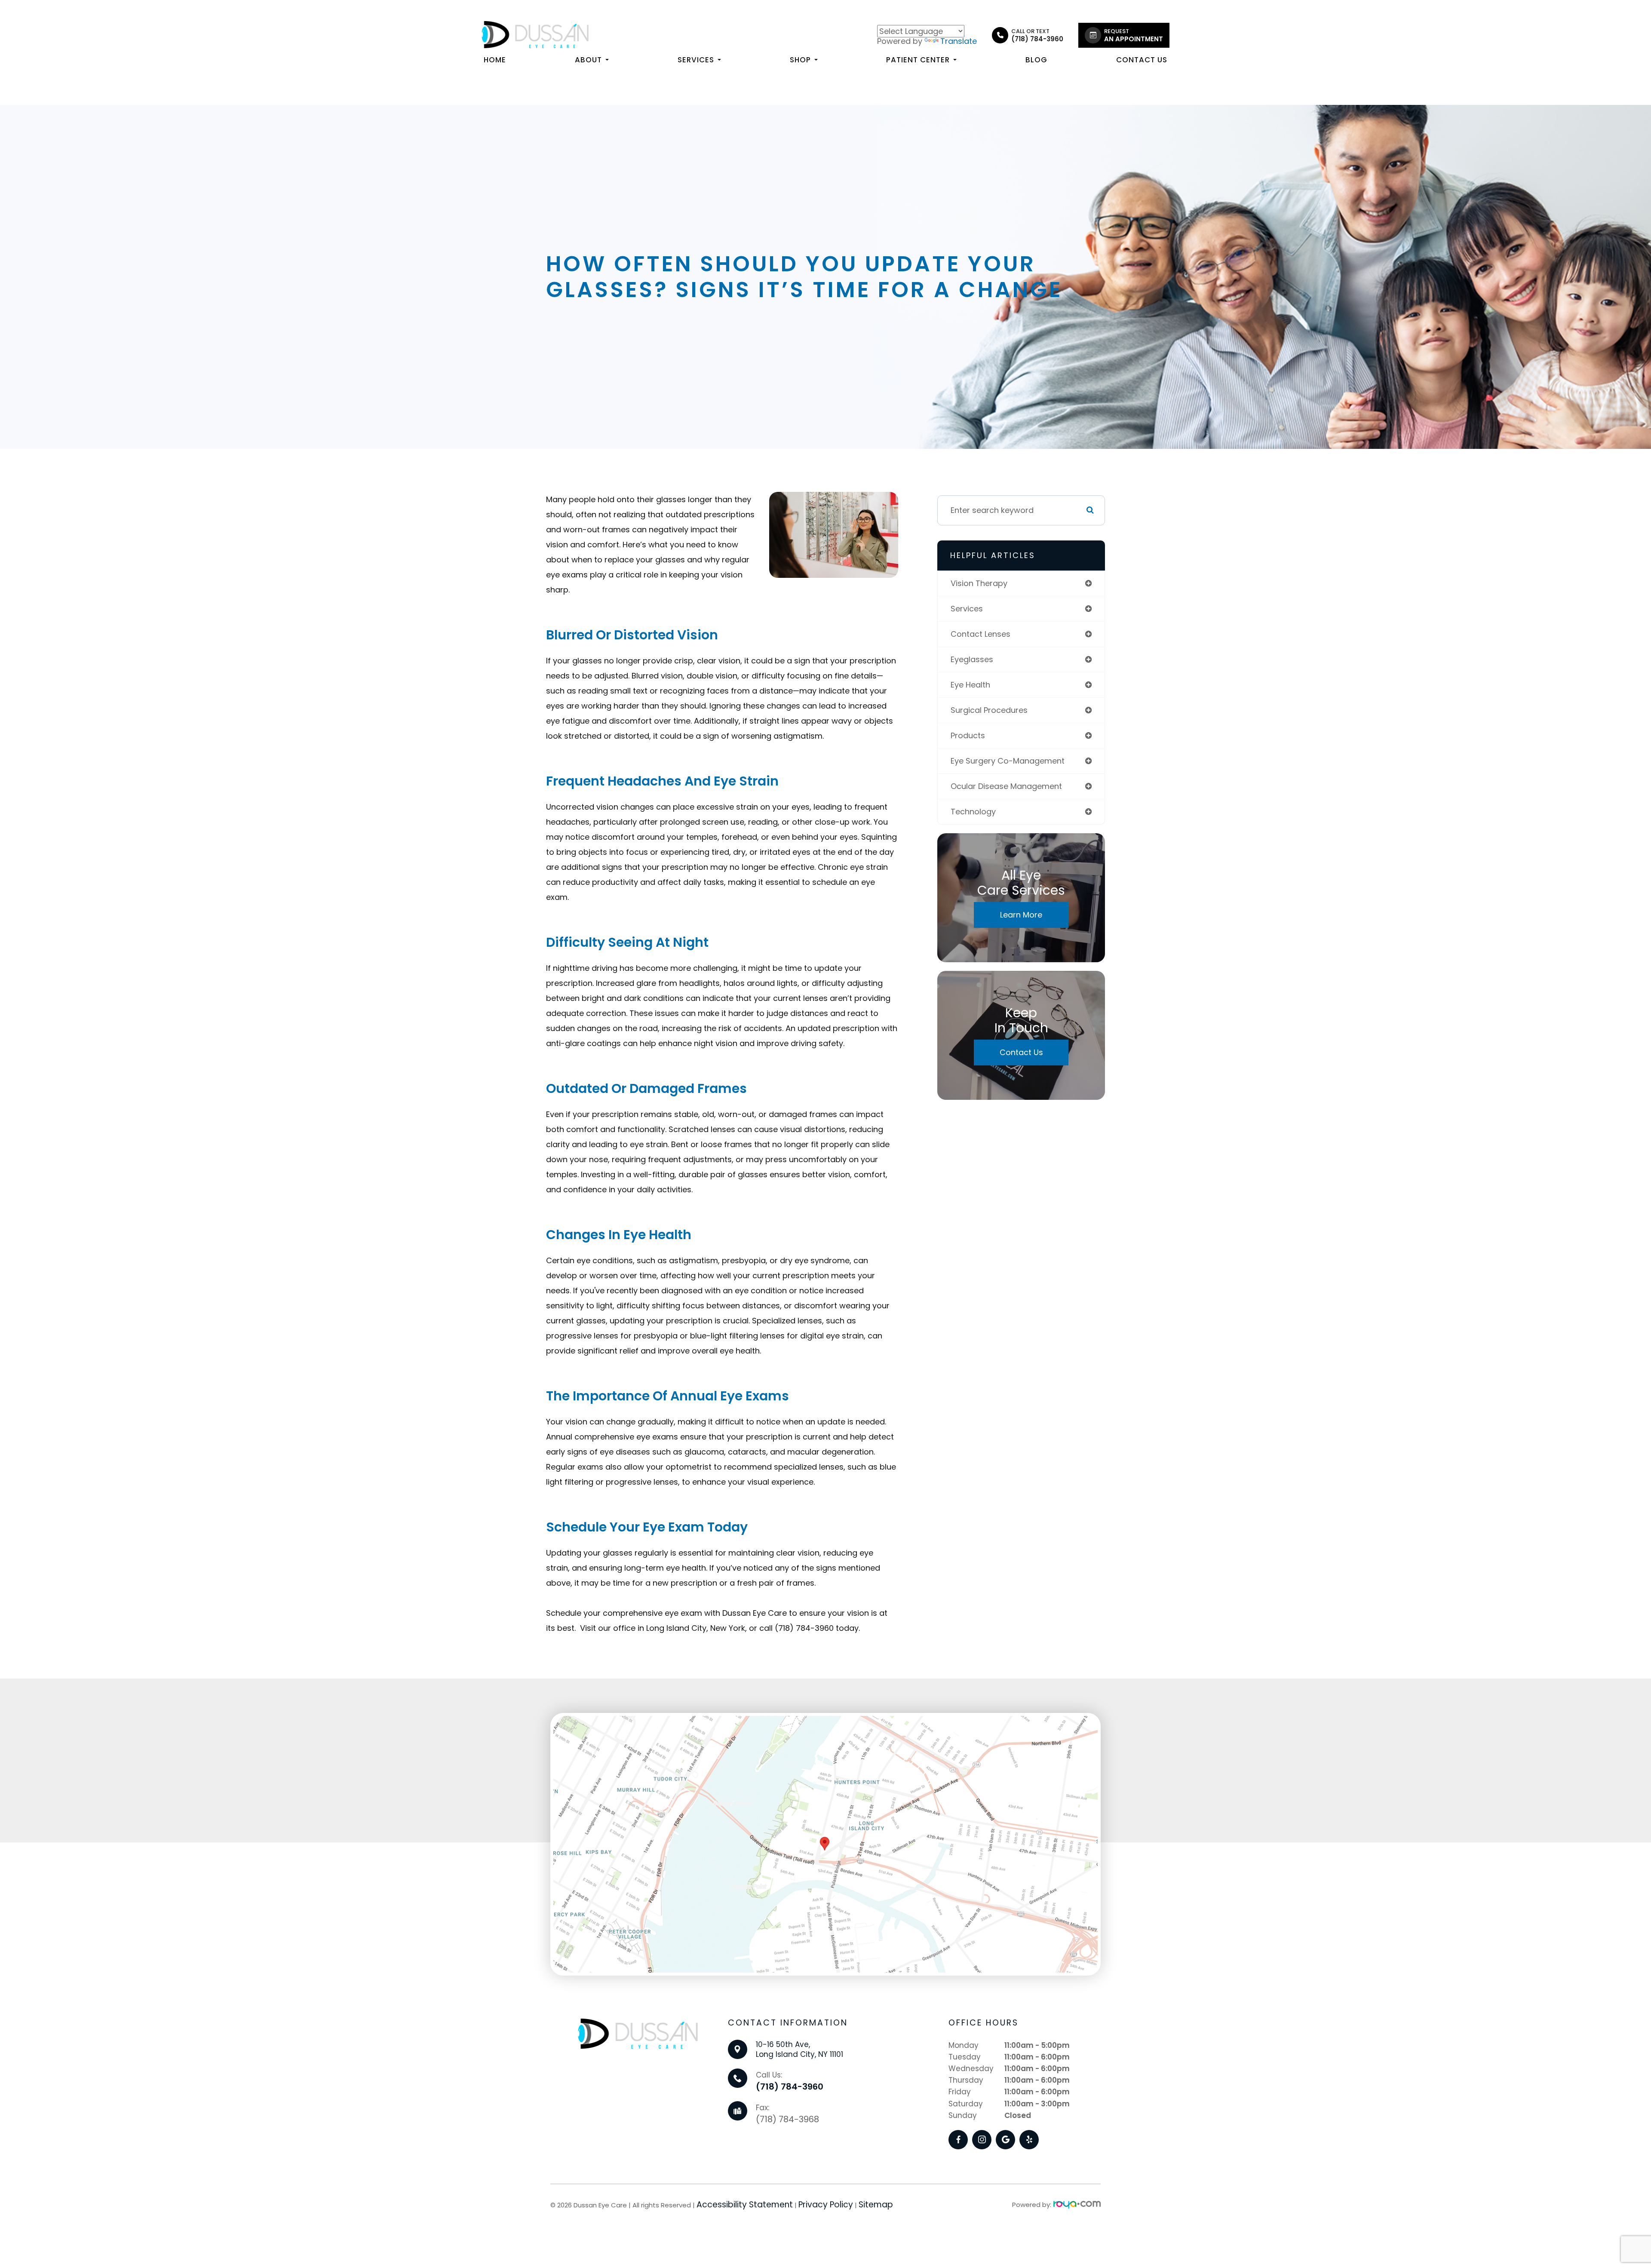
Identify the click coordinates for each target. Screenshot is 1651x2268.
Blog (1036, 60)
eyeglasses (972, 659)
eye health (970, 685)
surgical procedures (989, 710)
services (967, 609)
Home (495, 60)
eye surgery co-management (1008, 761)
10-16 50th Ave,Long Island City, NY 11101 (799, 2050)
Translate (959, 41)
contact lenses (980, 634)
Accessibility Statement (745, 2205)
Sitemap (876, 2205)
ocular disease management (1006, 786)
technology (973, 812)
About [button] (588, 60)
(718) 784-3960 (790, 2087)
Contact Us (1142, 60)
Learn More (1021, 915)
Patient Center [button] (918, 60)
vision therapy (979, 583)
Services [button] (696, 60)
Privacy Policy (826, 2205)
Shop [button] (800, 60)
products (968, 735)
